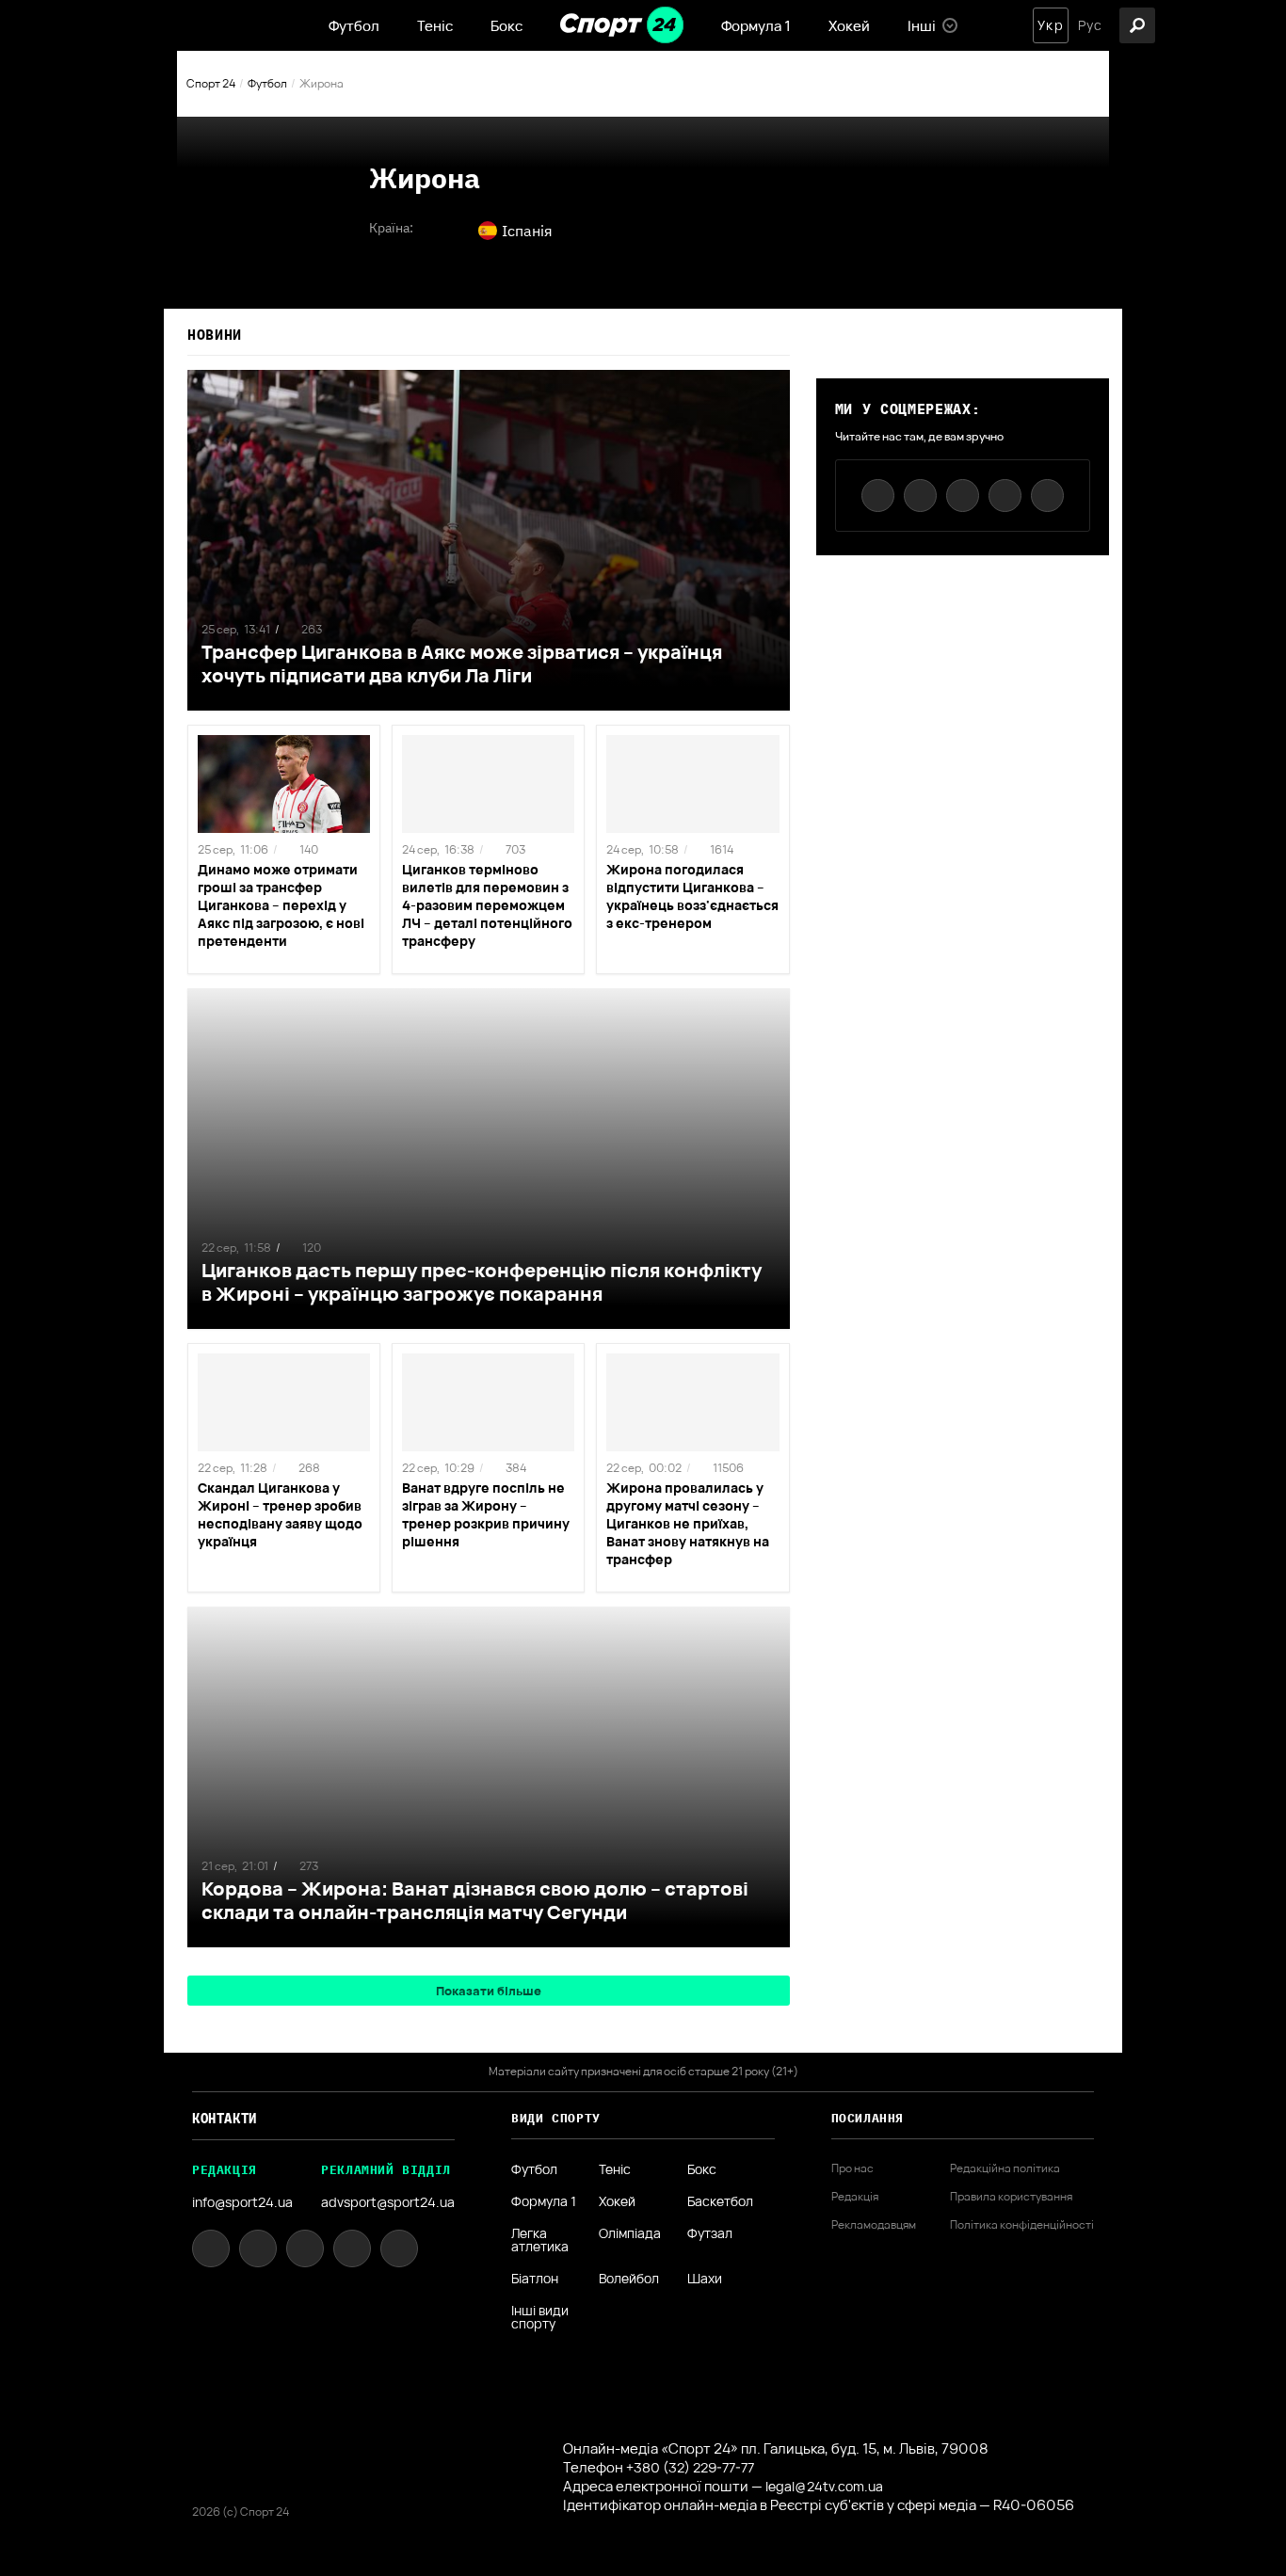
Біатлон (535, 2279)
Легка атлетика (540, 2240)
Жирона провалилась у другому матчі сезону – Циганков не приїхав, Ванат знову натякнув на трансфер (688, 1523)
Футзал (710, 2234)
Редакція (855, 2197)
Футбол (354, 26)
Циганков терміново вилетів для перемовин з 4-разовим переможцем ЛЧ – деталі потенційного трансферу (487, 905)
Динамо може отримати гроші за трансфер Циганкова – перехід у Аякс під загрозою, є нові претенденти (281, 905)
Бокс (506, 26)
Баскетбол (720, 2201)
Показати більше (489, 1991)
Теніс (435, 26)
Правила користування (1011, 2197)
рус (1090, 25)
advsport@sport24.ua (388, 2202)
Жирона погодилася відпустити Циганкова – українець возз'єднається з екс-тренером (692, 896)
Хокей (849, 26)
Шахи (705, 2279)
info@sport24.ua (242, 2202)
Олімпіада (630, 2234)
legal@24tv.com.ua (824, 2486)
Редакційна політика (1005, 2168)
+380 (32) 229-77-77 (690, 2467)
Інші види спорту (540, 2317)
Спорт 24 (211, 83)
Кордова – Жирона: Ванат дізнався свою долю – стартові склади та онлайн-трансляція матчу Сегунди (475, 1900)
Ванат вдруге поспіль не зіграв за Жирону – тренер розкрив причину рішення (486, 1514)
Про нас (852, 2168)
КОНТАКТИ (225, 2119)
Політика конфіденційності (1022, 2225)
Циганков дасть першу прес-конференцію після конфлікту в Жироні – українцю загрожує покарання (482, 1282)
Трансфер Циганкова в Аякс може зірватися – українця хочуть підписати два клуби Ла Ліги (462, 664)
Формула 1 (756, 26)
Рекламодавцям (874, 2225)
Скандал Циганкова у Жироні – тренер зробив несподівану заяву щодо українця (280, 1514)
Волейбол (629, 2279)
